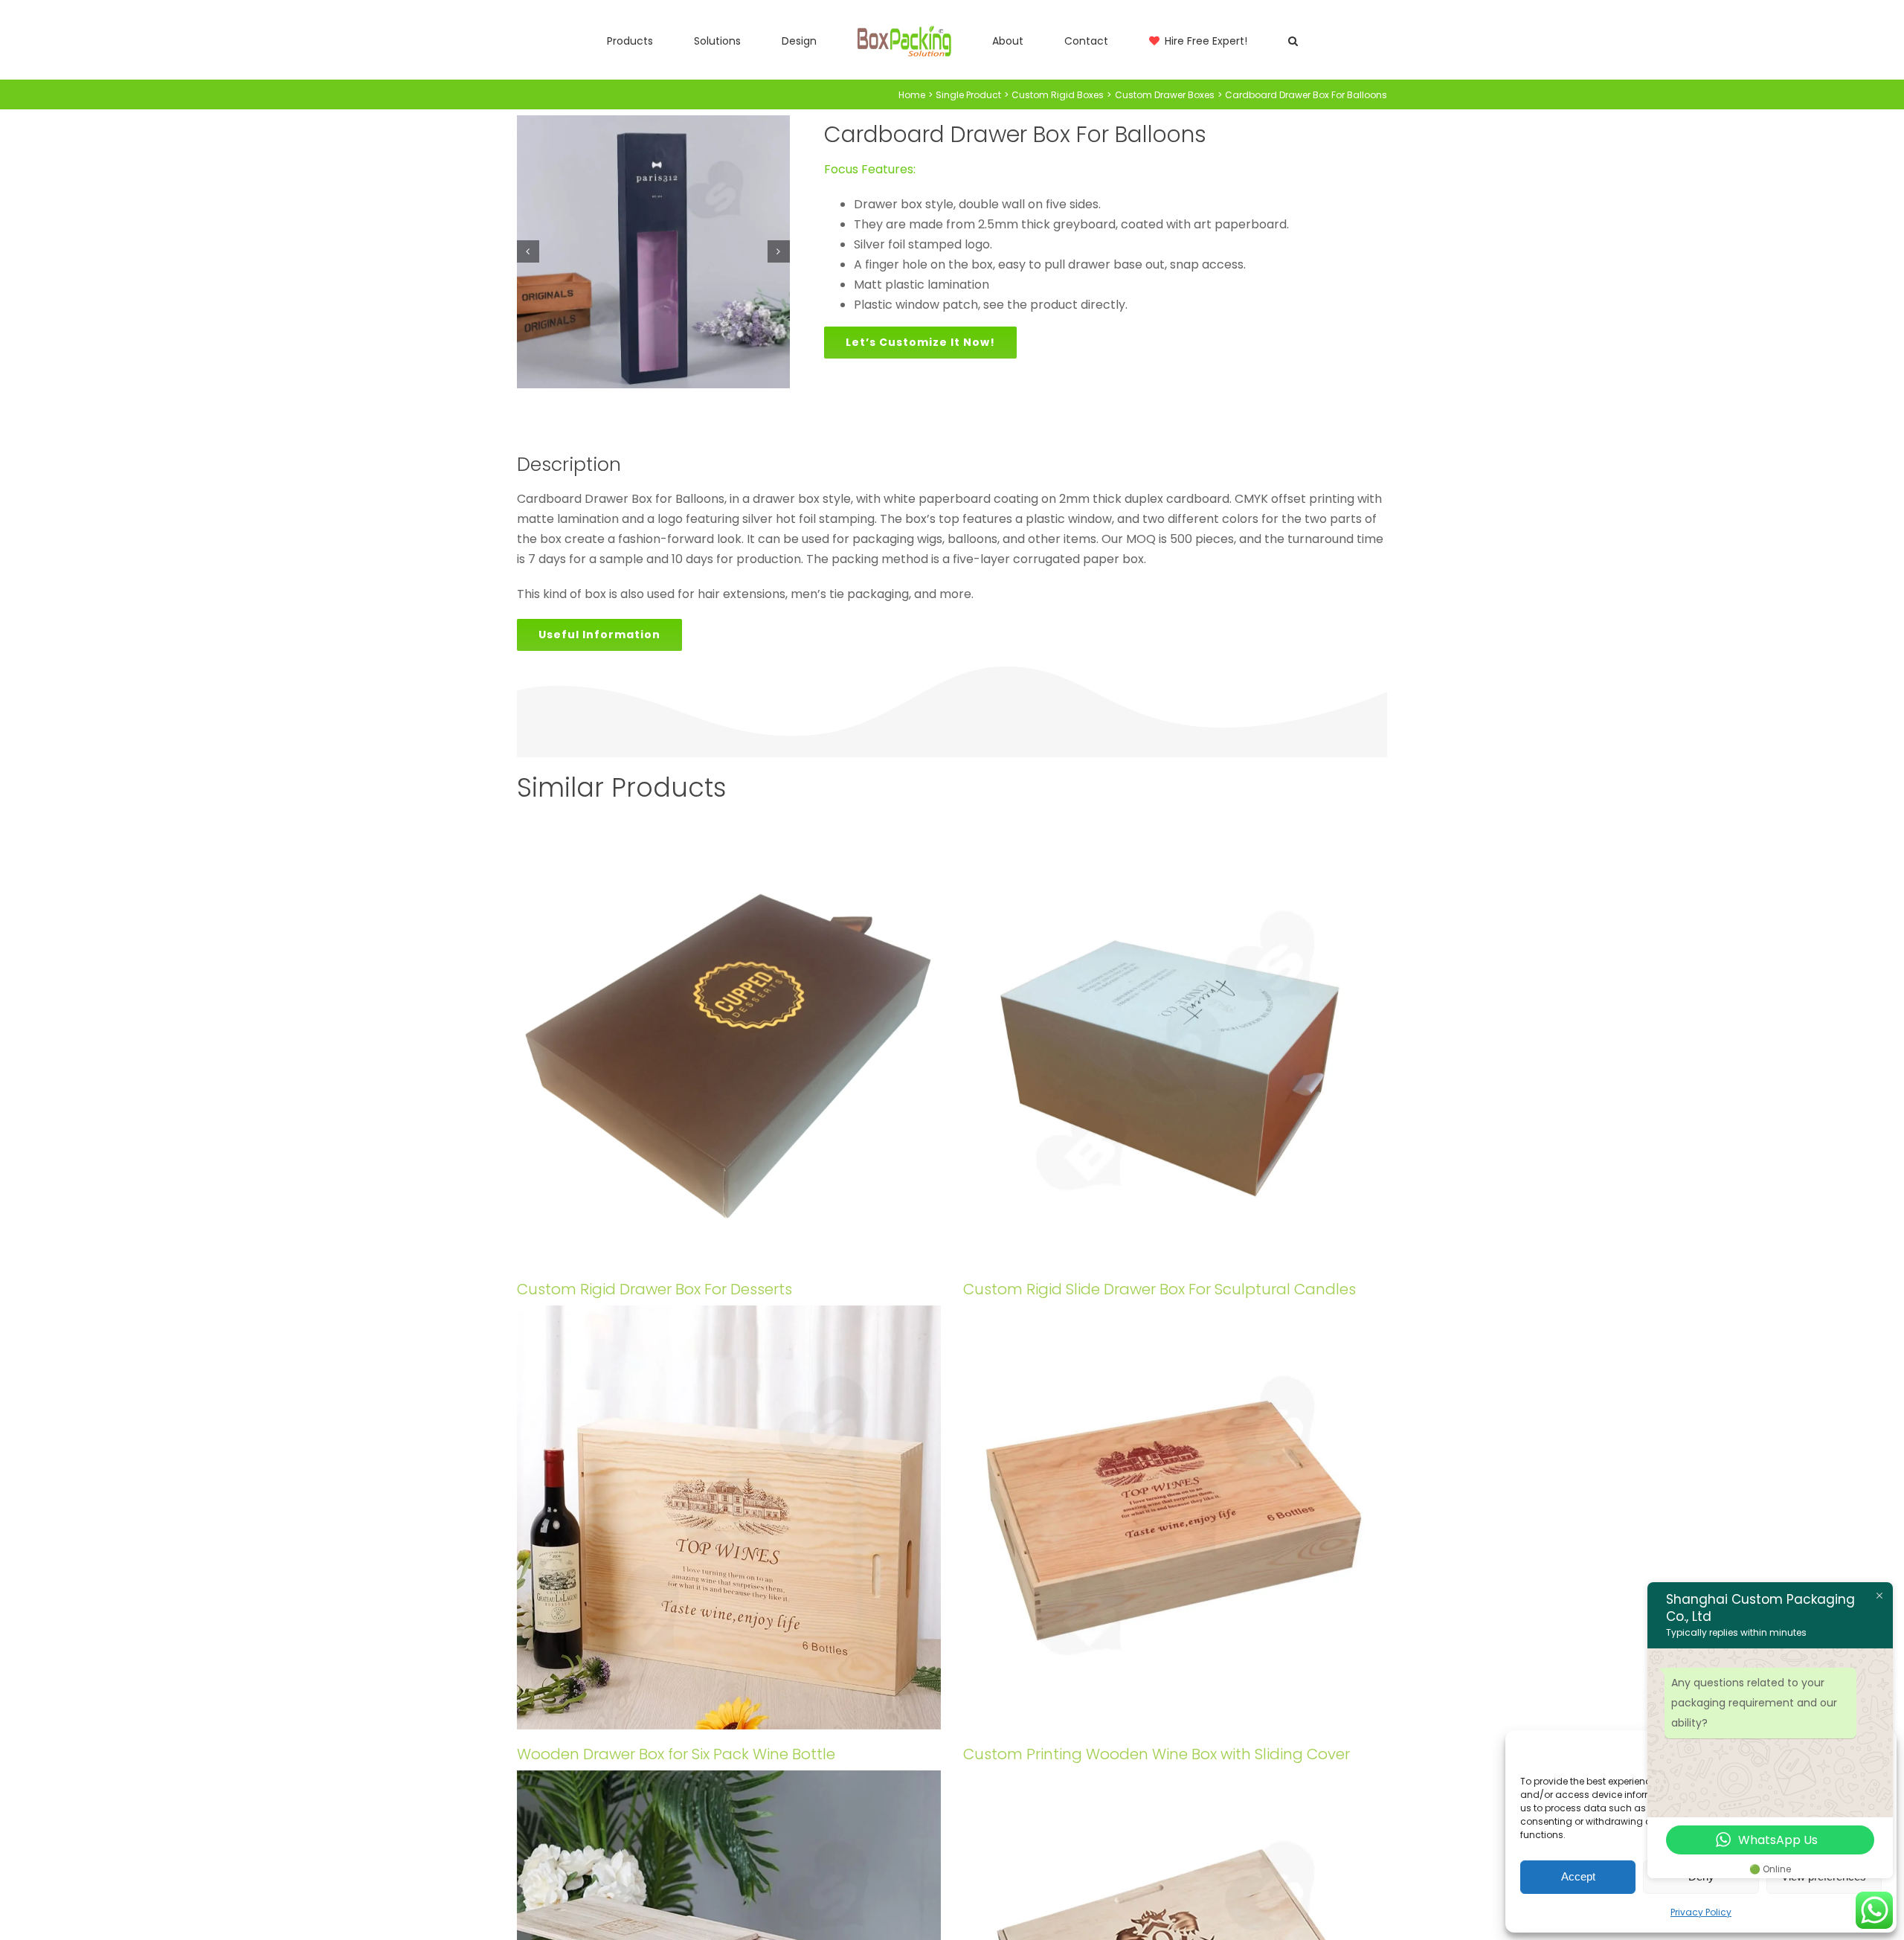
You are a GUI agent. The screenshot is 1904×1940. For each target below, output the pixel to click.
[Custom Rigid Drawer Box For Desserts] (729, 1053)
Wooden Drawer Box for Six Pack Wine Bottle (676, 1754)
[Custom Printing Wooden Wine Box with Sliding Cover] (1175, 1517)
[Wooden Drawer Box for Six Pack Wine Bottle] (729, 1517)
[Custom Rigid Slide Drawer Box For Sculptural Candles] (1175, 1053)
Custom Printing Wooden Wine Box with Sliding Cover (1157, 1754)
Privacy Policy (1701, 1912)
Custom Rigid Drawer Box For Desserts (654, 1289)
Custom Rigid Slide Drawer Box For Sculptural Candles (1160, 1289)
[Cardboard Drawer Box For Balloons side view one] (653, 252)
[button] (1205, 40)
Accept (1578, 1876)
